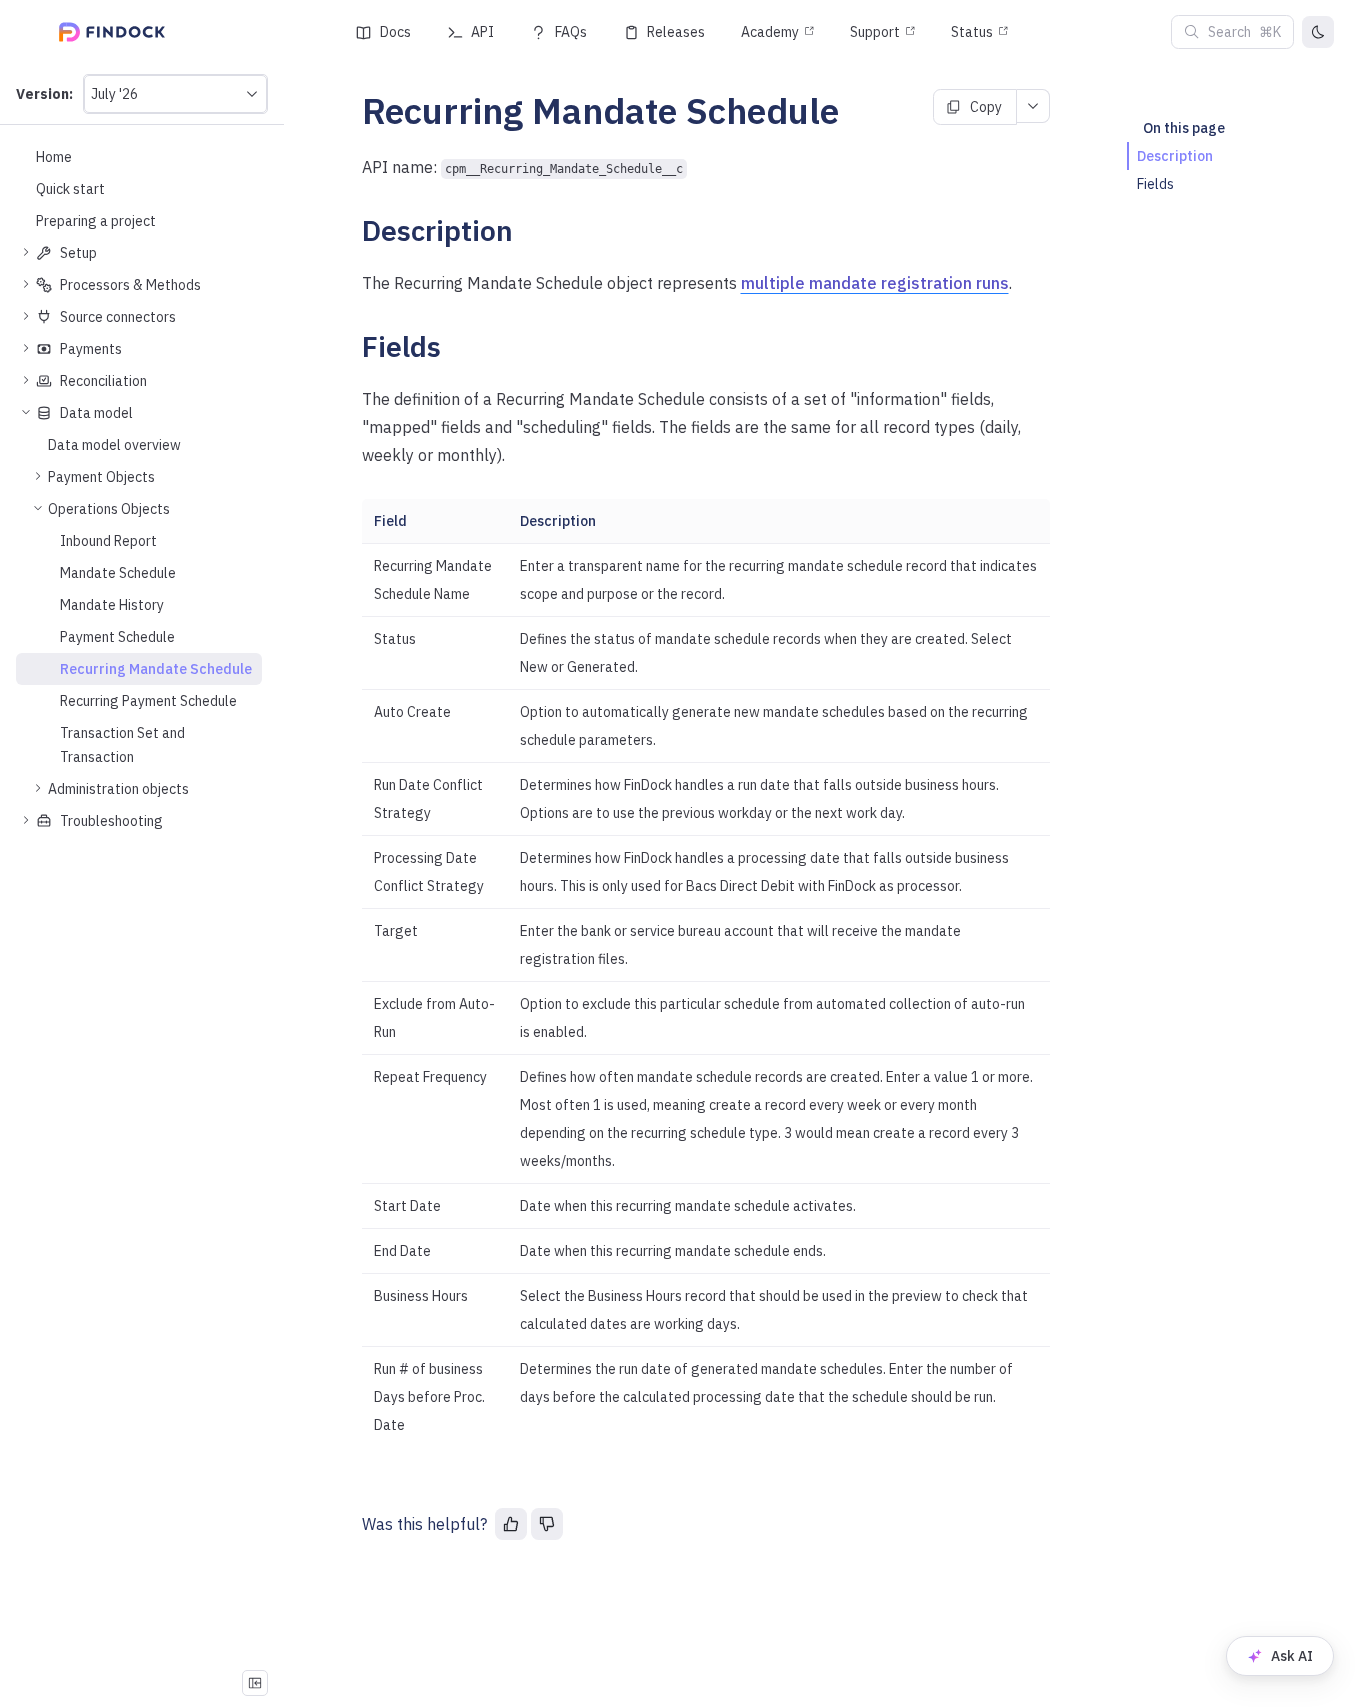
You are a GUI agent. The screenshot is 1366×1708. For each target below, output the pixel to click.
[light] (1318, 32)
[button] (175, 94)
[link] (139, 477)
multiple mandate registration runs (875, 283)
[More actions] (1033, 106)
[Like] (511, 1524)
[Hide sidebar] (255, 1683)
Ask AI (1292, 1656)
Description (1175, 156)
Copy (986, 107)
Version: (44, 94)
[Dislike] (547, 1524)
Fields (1155, 184)
